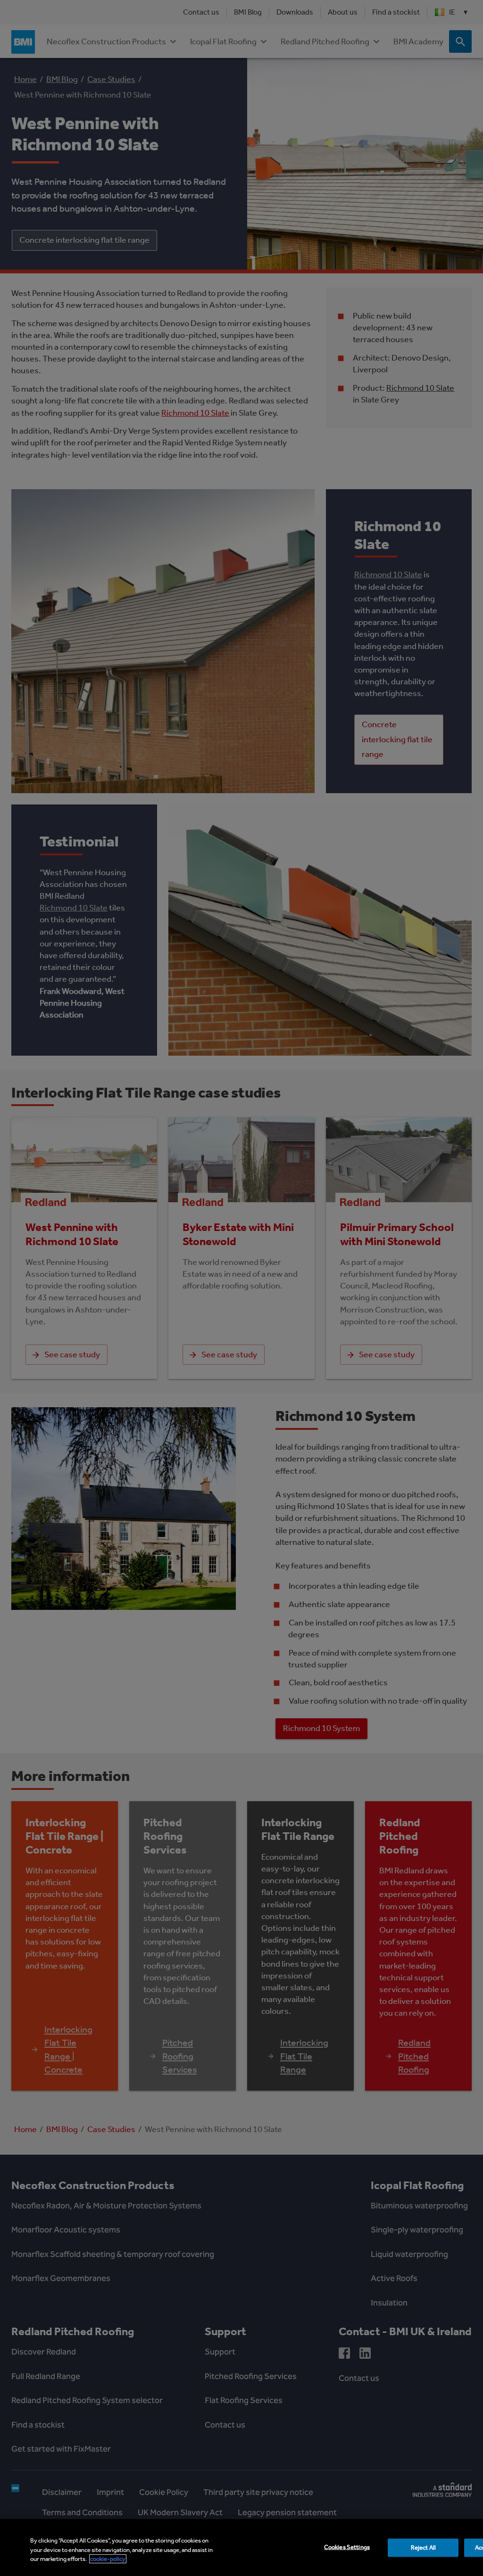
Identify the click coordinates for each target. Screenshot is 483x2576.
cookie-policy (108, 2559)
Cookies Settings (347, 2547)
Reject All (423, 2547)
